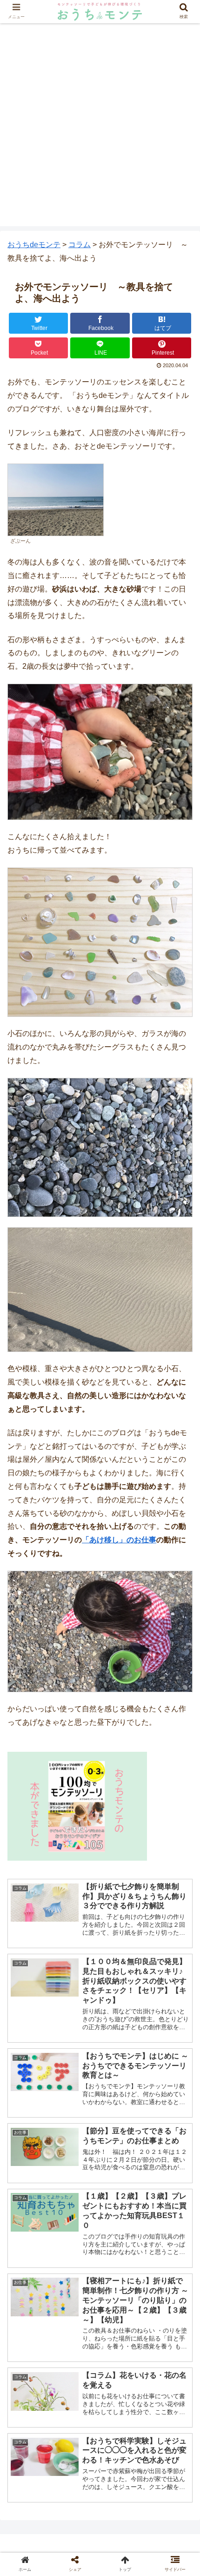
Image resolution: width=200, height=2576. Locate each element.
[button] (181, 1463)
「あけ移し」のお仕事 (119, 1540)
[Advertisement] (100, 126)
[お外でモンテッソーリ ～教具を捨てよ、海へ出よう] (123, 1919)
